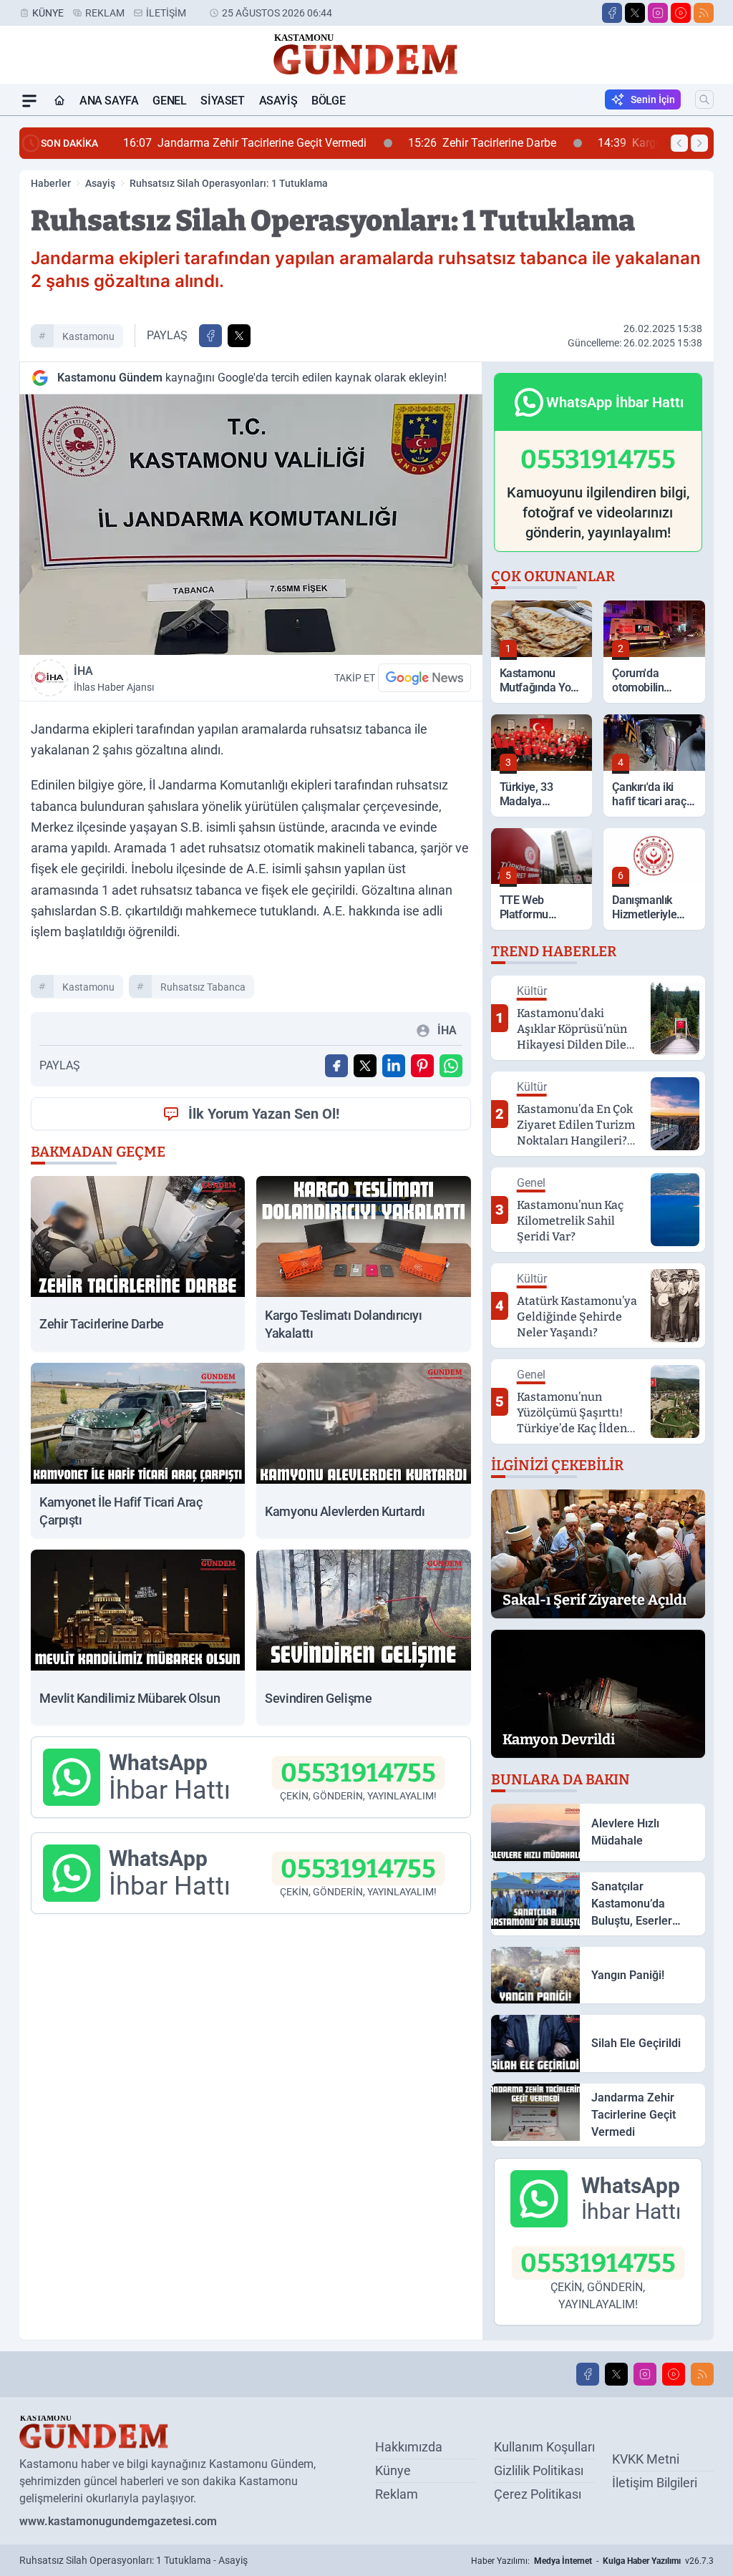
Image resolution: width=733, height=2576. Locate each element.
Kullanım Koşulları (544, 2447)
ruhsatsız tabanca (203, 987)
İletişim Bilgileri (655, 2483)
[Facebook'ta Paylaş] (210, 336)
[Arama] (704, 99)
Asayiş (278, 101)
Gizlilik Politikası (539, 2470)
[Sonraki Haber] (699, 143)
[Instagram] (658, 13)
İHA (114, 679)
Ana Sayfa (109, 101)
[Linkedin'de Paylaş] (394, 1066)
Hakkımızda (409, 2447)
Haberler (51, 183)
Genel (169, 101)
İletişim (166, 13)
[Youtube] (681, 13)
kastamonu (88, 336)
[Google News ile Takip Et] (424, 678)
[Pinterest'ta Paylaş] (422, 1066)
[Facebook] (612, 13)
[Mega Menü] (29, 101)
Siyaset (222, 101)
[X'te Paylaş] (239, 336)
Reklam (105, 13)
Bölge (328, 101)
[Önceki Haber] (679, 143)
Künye (48, 13)
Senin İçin (653, 99)
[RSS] (704, 13)
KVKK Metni (646, 2459)
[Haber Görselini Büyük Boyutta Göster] (251, 525)
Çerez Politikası (538, 2494)
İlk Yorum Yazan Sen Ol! (264, 1114)
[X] (635, 13)
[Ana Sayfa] (59, 101)
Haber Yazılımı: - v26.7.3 (592, 2561)
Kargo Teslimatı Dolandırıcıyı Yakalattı (496, 143)
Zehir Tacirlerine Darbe (267, 143)
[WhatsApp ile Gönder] (451, 1066)
